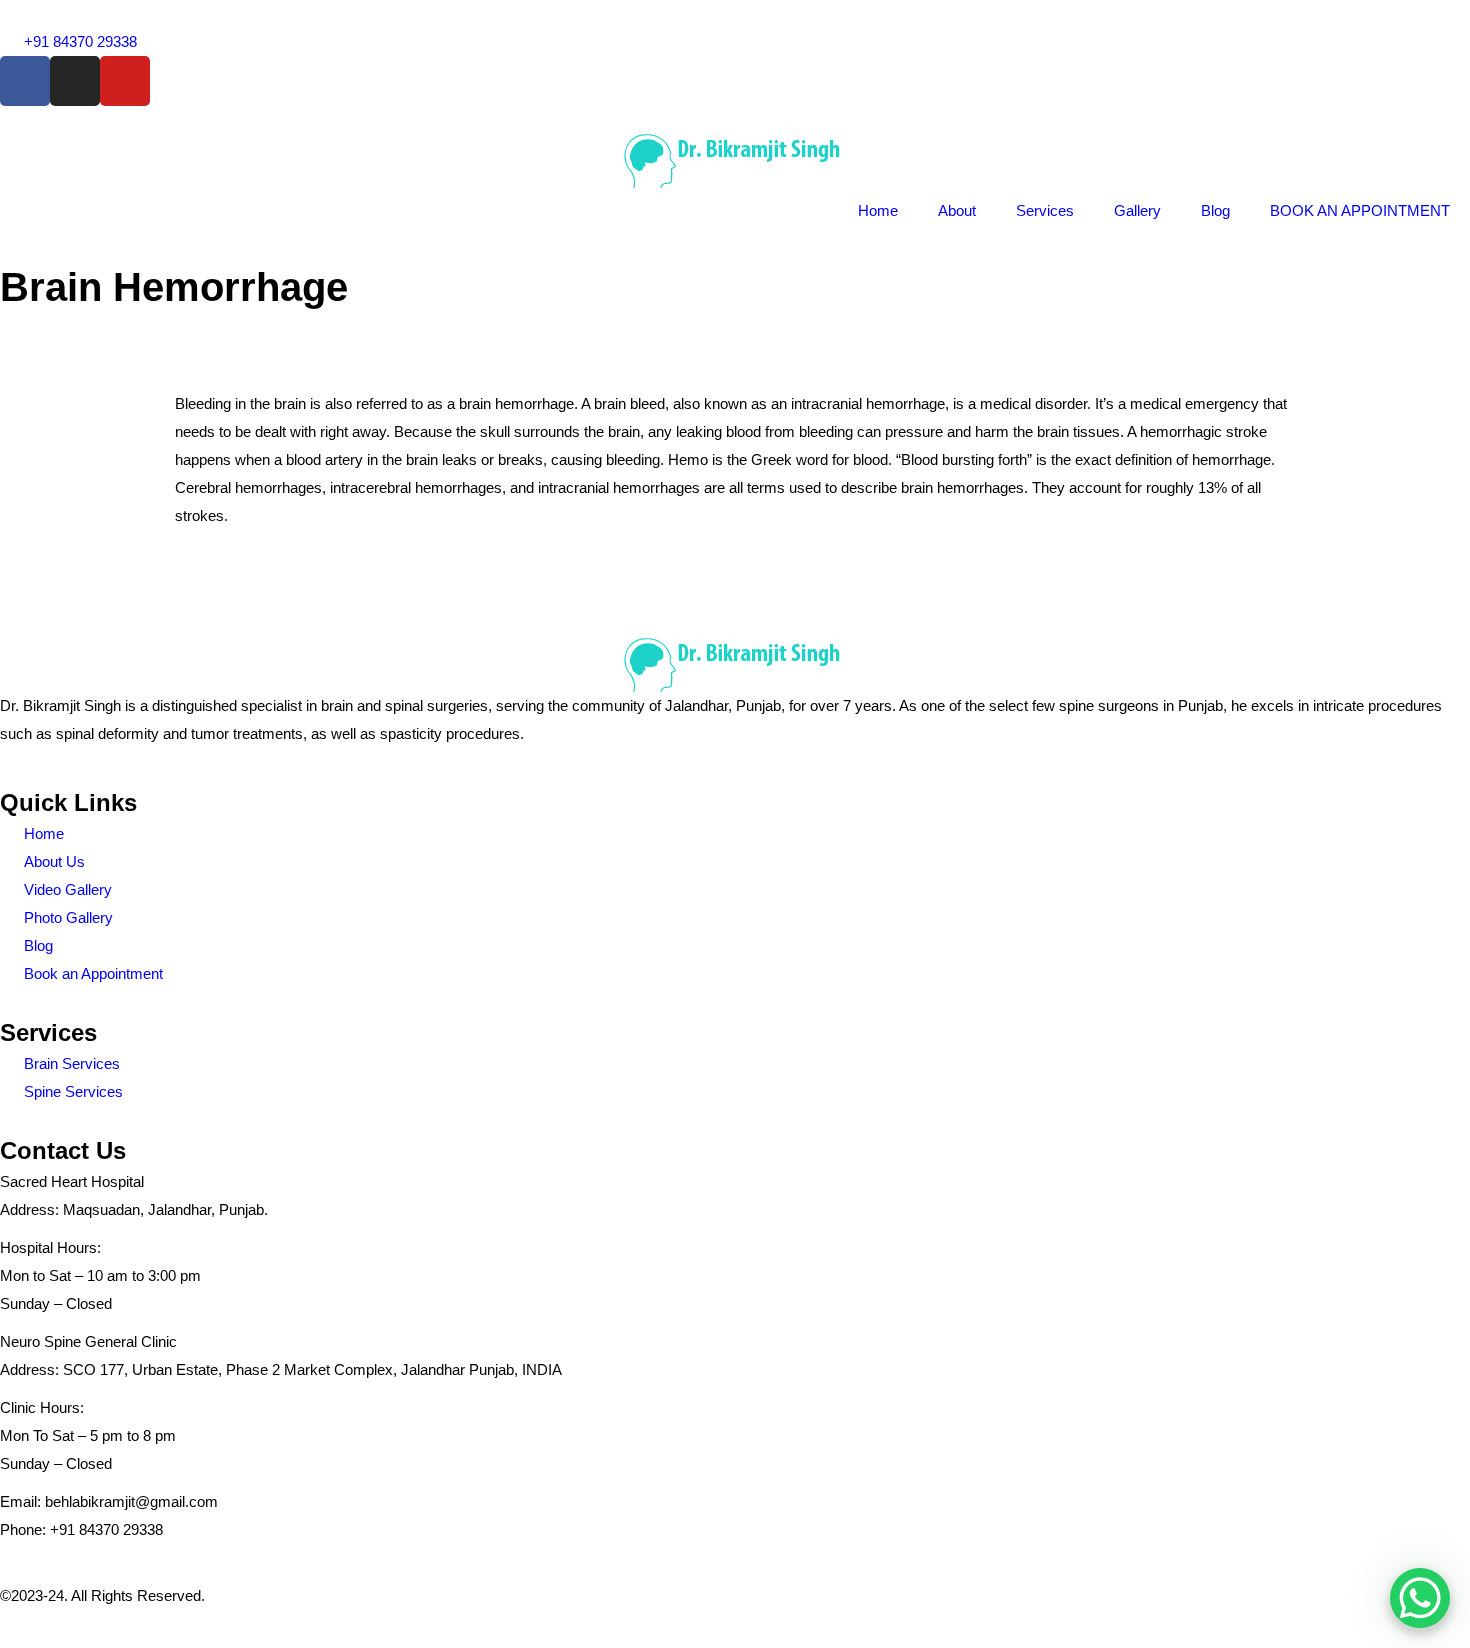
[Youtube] (125, 81)
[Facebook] (25, 81)
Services (1045, 210)
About (957, 210)
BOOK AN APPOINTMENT (1360, 210)
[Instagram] (75, 81)
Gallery (1137, 210)
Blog (1215, 210)
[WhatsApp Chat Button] (1420, 1598)
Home (878, 210)
